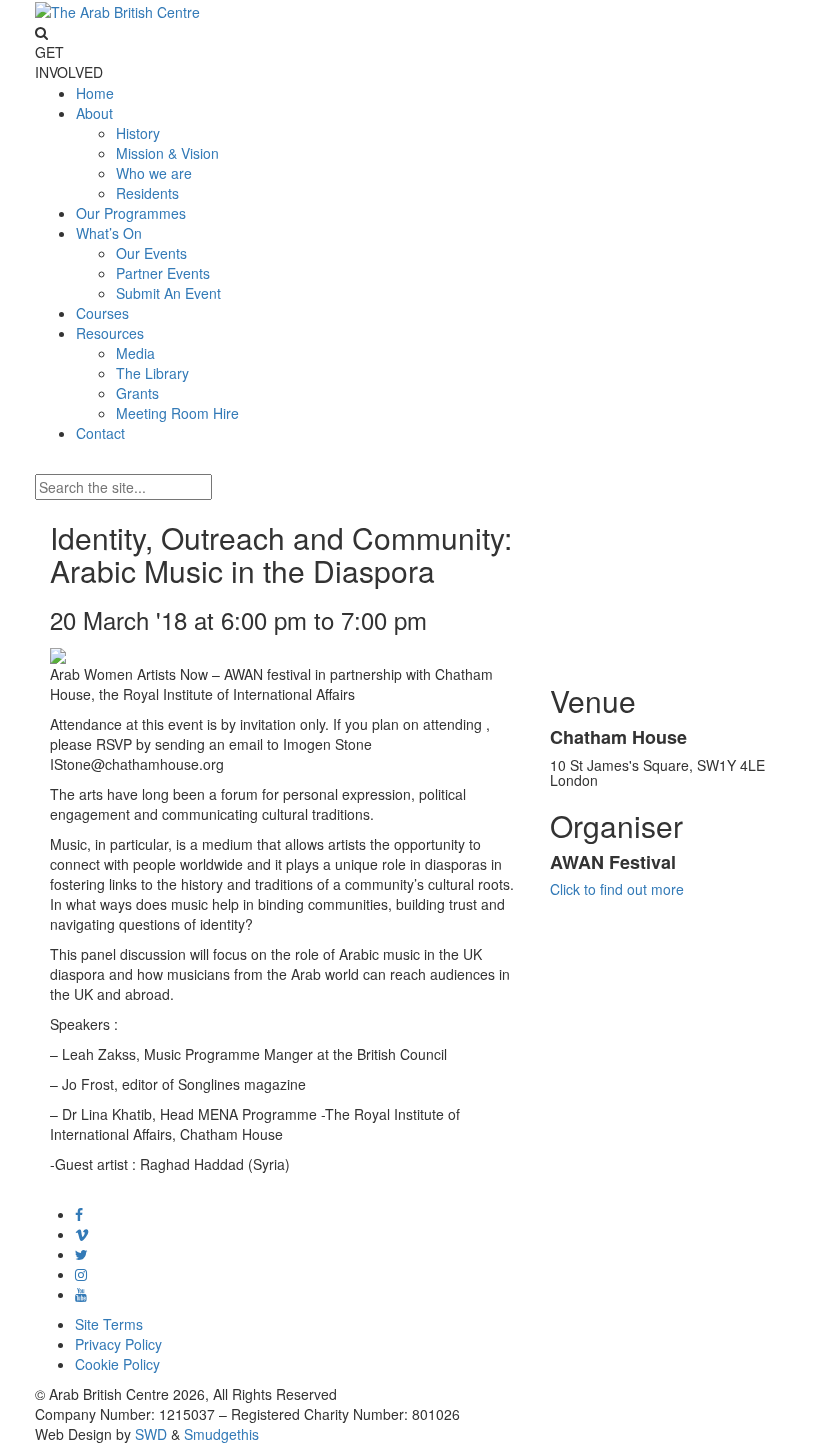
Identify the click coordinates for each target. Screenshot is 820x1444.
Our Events (151, 253)
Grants (137, 393)
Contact (100, 433)
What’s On (109, 233)
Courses (102, 313)
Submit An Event (168, 293)
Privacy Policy (118, 1344)
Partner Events (163, 273)
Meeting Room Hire (177, 413)
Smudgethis (221, 1434)
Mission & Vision (167, 153)
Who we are (154, 173)
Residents (147, 193)
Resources (110, 333)
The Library (152, 373)
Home (95, 93)
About (94, 113)
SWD (151, 1434)
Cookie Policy (117, 1364)
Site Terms (109, 1324)
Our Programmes (131, 213)
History (138, 133)
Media (135, 353)
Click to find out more (617, 889)
